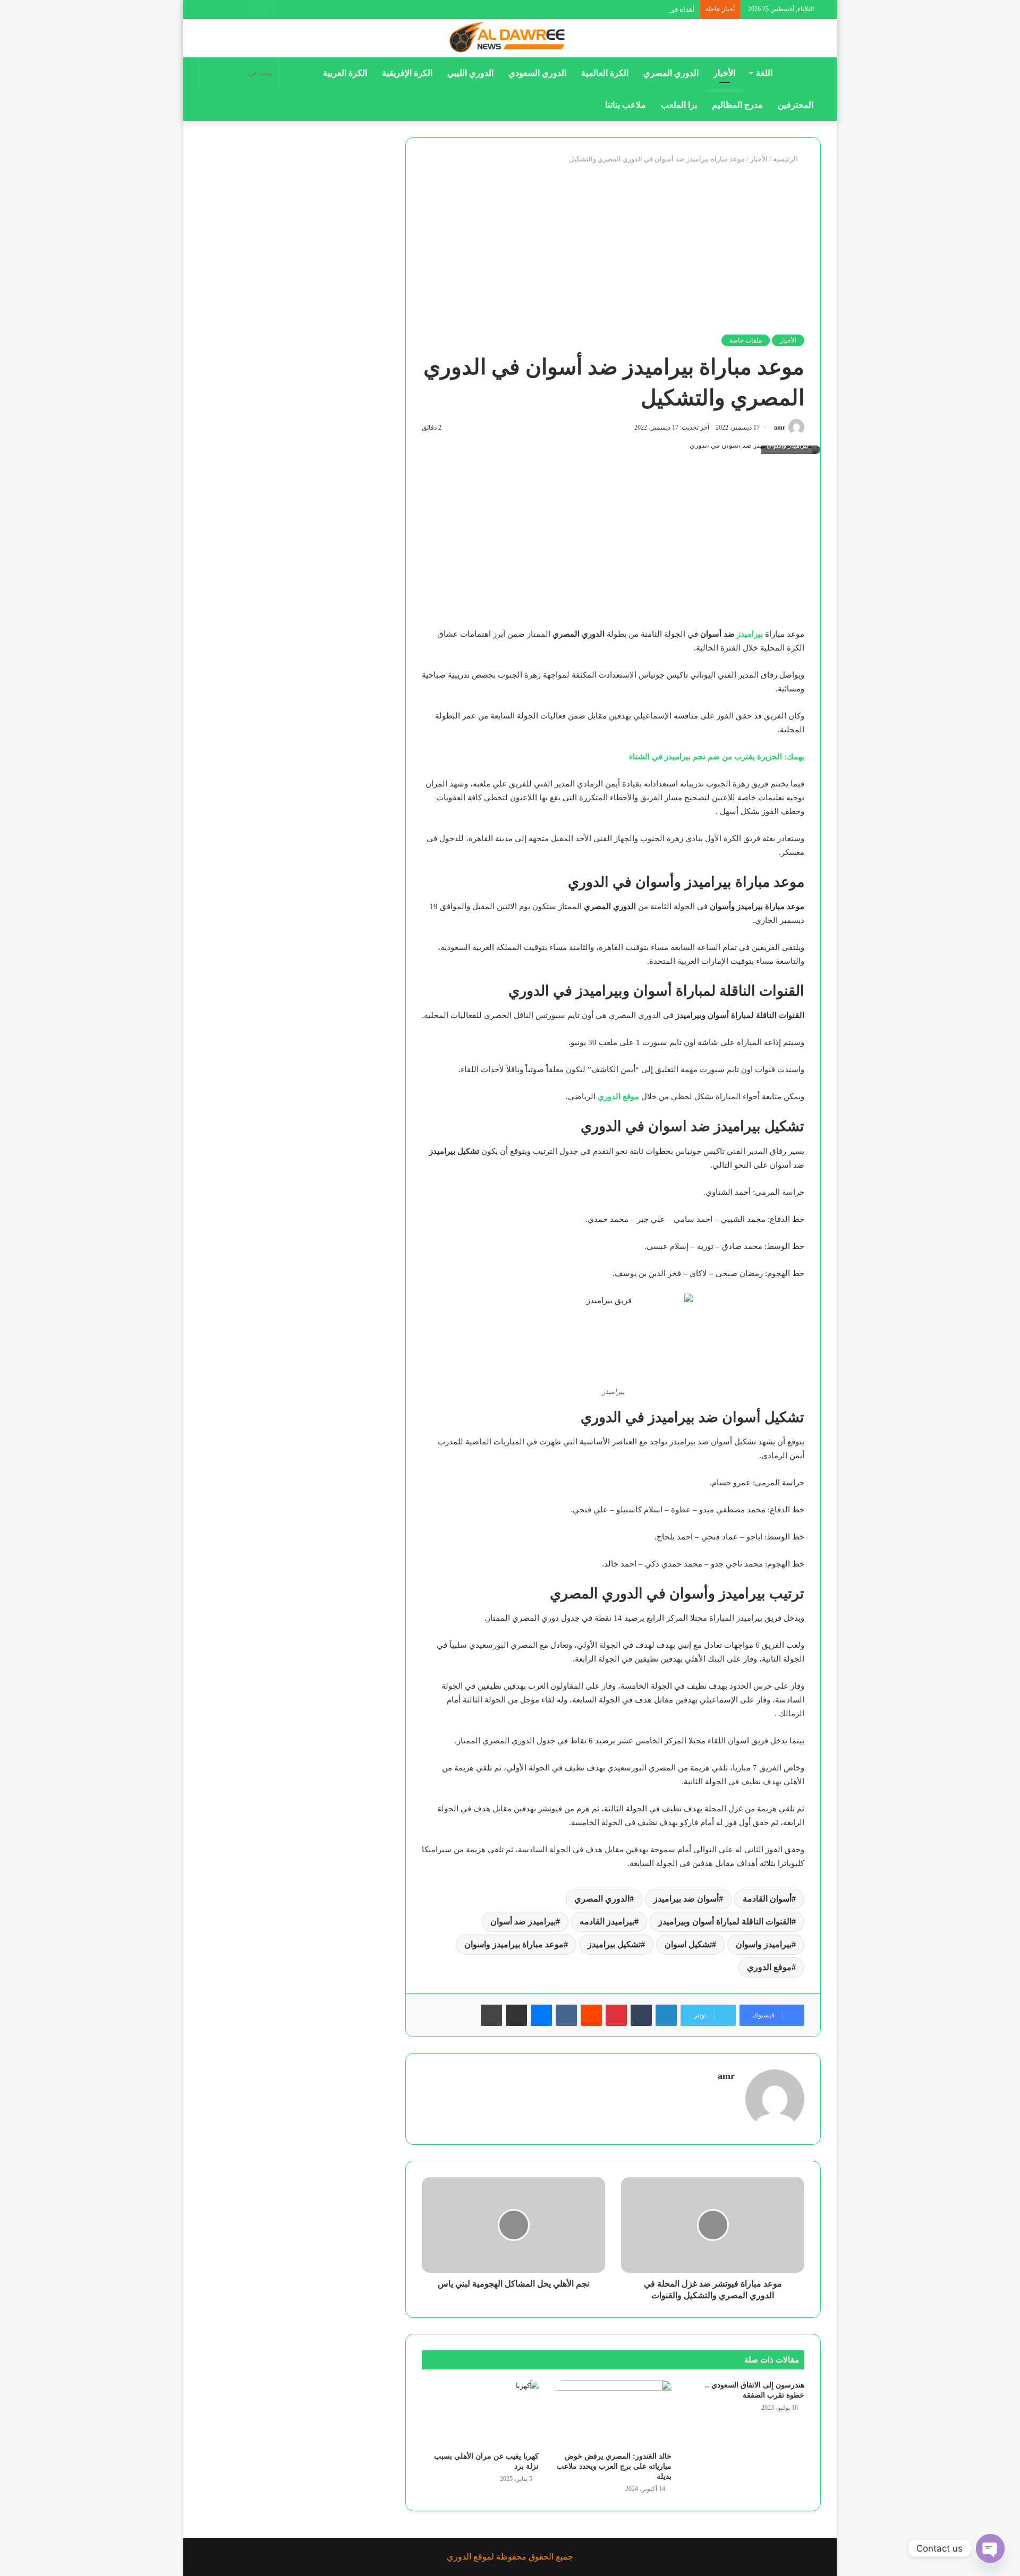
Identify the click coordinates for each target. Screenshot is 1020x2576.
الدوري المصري (671, 73)
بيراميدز (750, 634)
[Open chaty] (990, 2548)
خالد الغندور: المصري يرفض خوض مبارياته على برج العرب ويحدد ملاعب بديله (614, 2466)
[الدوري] (510, 38)
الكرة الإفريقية (407, 73)
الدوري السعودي (537, 73)
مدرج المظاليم (737, 105)
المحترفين (796, 105)
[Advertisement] (613, 250)
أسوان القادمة (767, 1899)
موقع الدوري (618, 1097)
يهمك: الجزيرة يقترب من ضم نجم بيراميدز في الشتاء (717, 757)
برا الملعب (679, 105)
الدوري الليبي (470, 73)
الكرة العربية (345, 73)
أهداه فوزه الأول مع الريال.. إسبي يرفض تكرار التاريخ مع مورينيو (604, 9)
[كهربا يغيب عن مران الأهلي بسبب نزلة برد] (480, 2413)
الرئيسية (786, 159)
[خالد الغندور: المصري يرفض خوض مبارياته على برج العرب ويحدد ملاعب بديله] (613, 2413)
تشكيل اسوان (688, 1944)
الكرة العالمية (605, 73)
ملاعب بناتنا (626, 105)
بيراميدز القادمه (607, 1922)
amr (780, 427)
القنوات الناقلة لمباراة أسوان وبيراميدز (725, 1922)
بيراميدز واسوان (764, 1944)
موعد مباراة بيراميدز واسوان (514, 1944)
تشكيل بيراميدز (614, 1944)
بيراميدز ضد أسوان (523, 1922)
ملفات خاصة (746, 340)
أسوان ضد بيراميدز (686, 1899)
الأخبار (724, 73)
